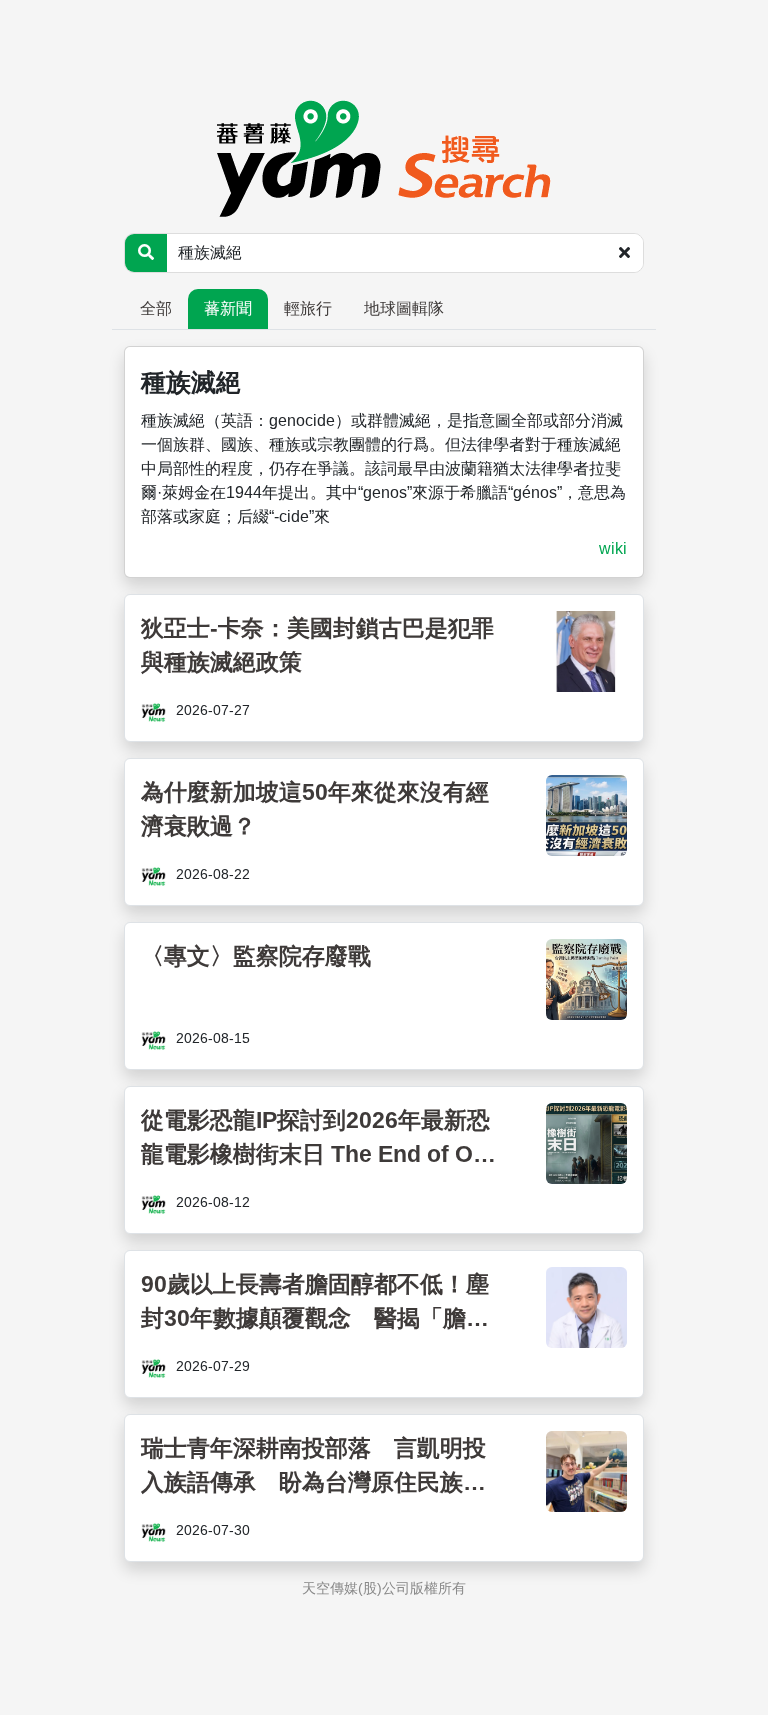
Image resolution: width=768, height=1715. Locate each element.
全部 (156, 308)
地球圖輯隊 (404, 308)
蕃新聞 (228, 308)
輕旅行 (308, 308)
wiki (613, 548)
